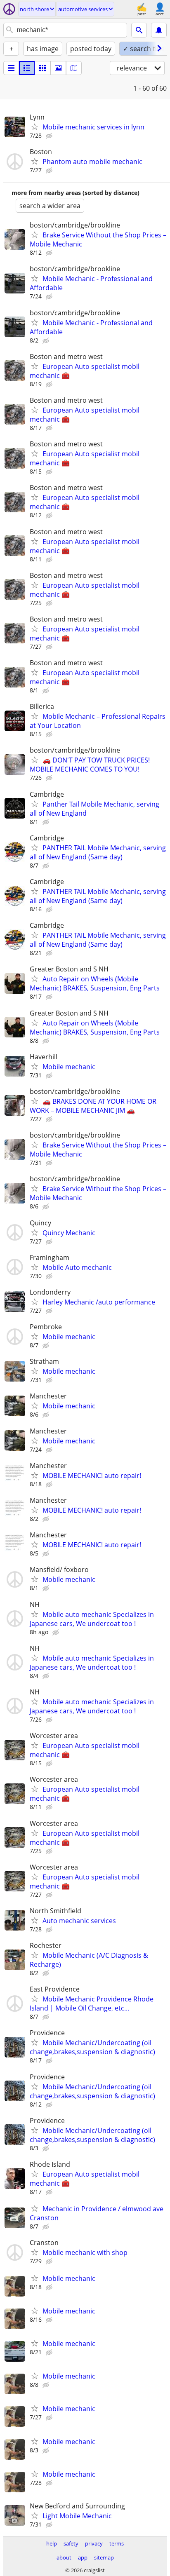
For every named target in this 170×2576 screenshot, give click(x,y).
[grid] (42, 68)
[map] (74, 68)
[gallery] (58, 68)
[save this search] (159, 30)
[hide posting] (50, 136)
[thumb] (27, 68)
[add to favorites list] (35, 127)
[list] (11, 68)
